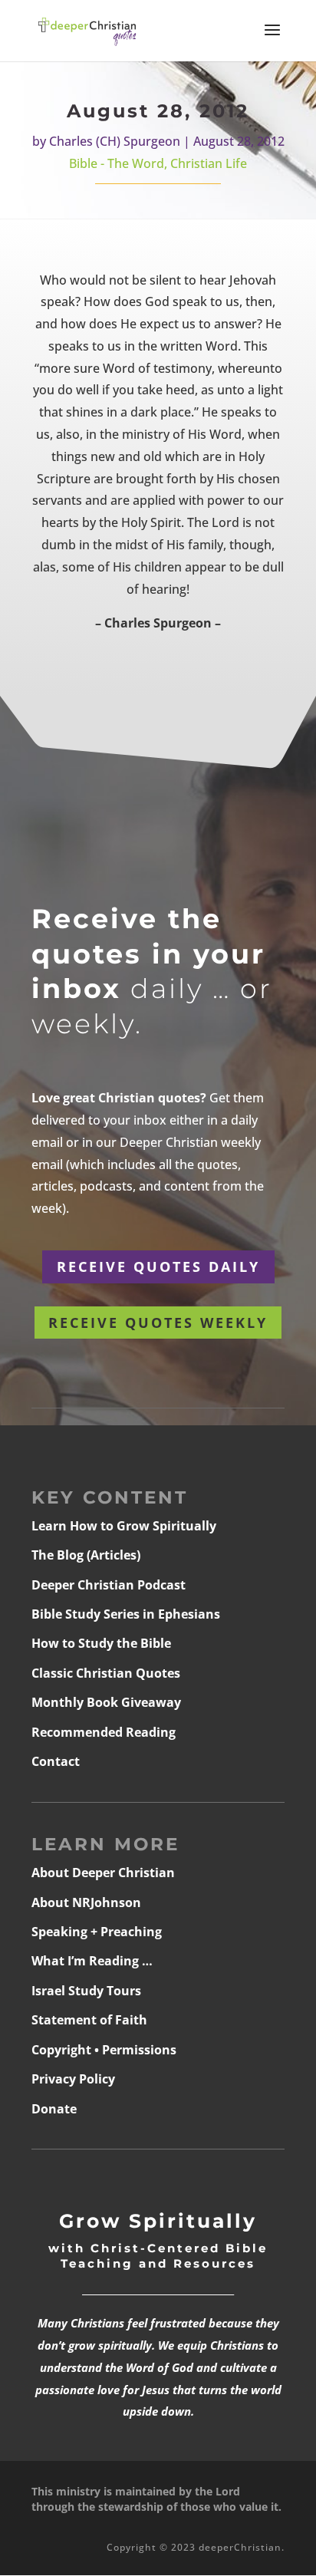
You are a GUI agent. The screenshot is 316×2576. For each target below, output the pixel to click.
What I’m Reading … (92, 1961)
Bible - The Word (117, 163)
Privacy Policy (73, 2079)
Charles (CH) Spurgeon (115, 141)
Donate (54, 2109)
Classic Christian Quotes (106, 1673)
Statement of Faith (89, 2020)
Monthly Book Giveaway (106, 1702)
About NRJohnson (86, 1902)
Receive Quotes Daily (158, 1267)
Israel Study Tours (86, 1991)
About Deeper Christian (103, 1873)
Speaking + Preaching (97, 1932)
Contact (56, 1761)
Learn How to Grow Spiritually (124, 1526)
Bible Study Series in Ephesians (126, 1614)
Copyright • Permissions (104, 2050)
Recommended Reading (104, 1732)
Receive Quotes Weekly (158, 1323)
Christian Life (209, 163)
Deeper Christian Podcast (109, 1585)
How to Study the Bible (101, 1643)
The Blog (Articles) (86, 1555)
